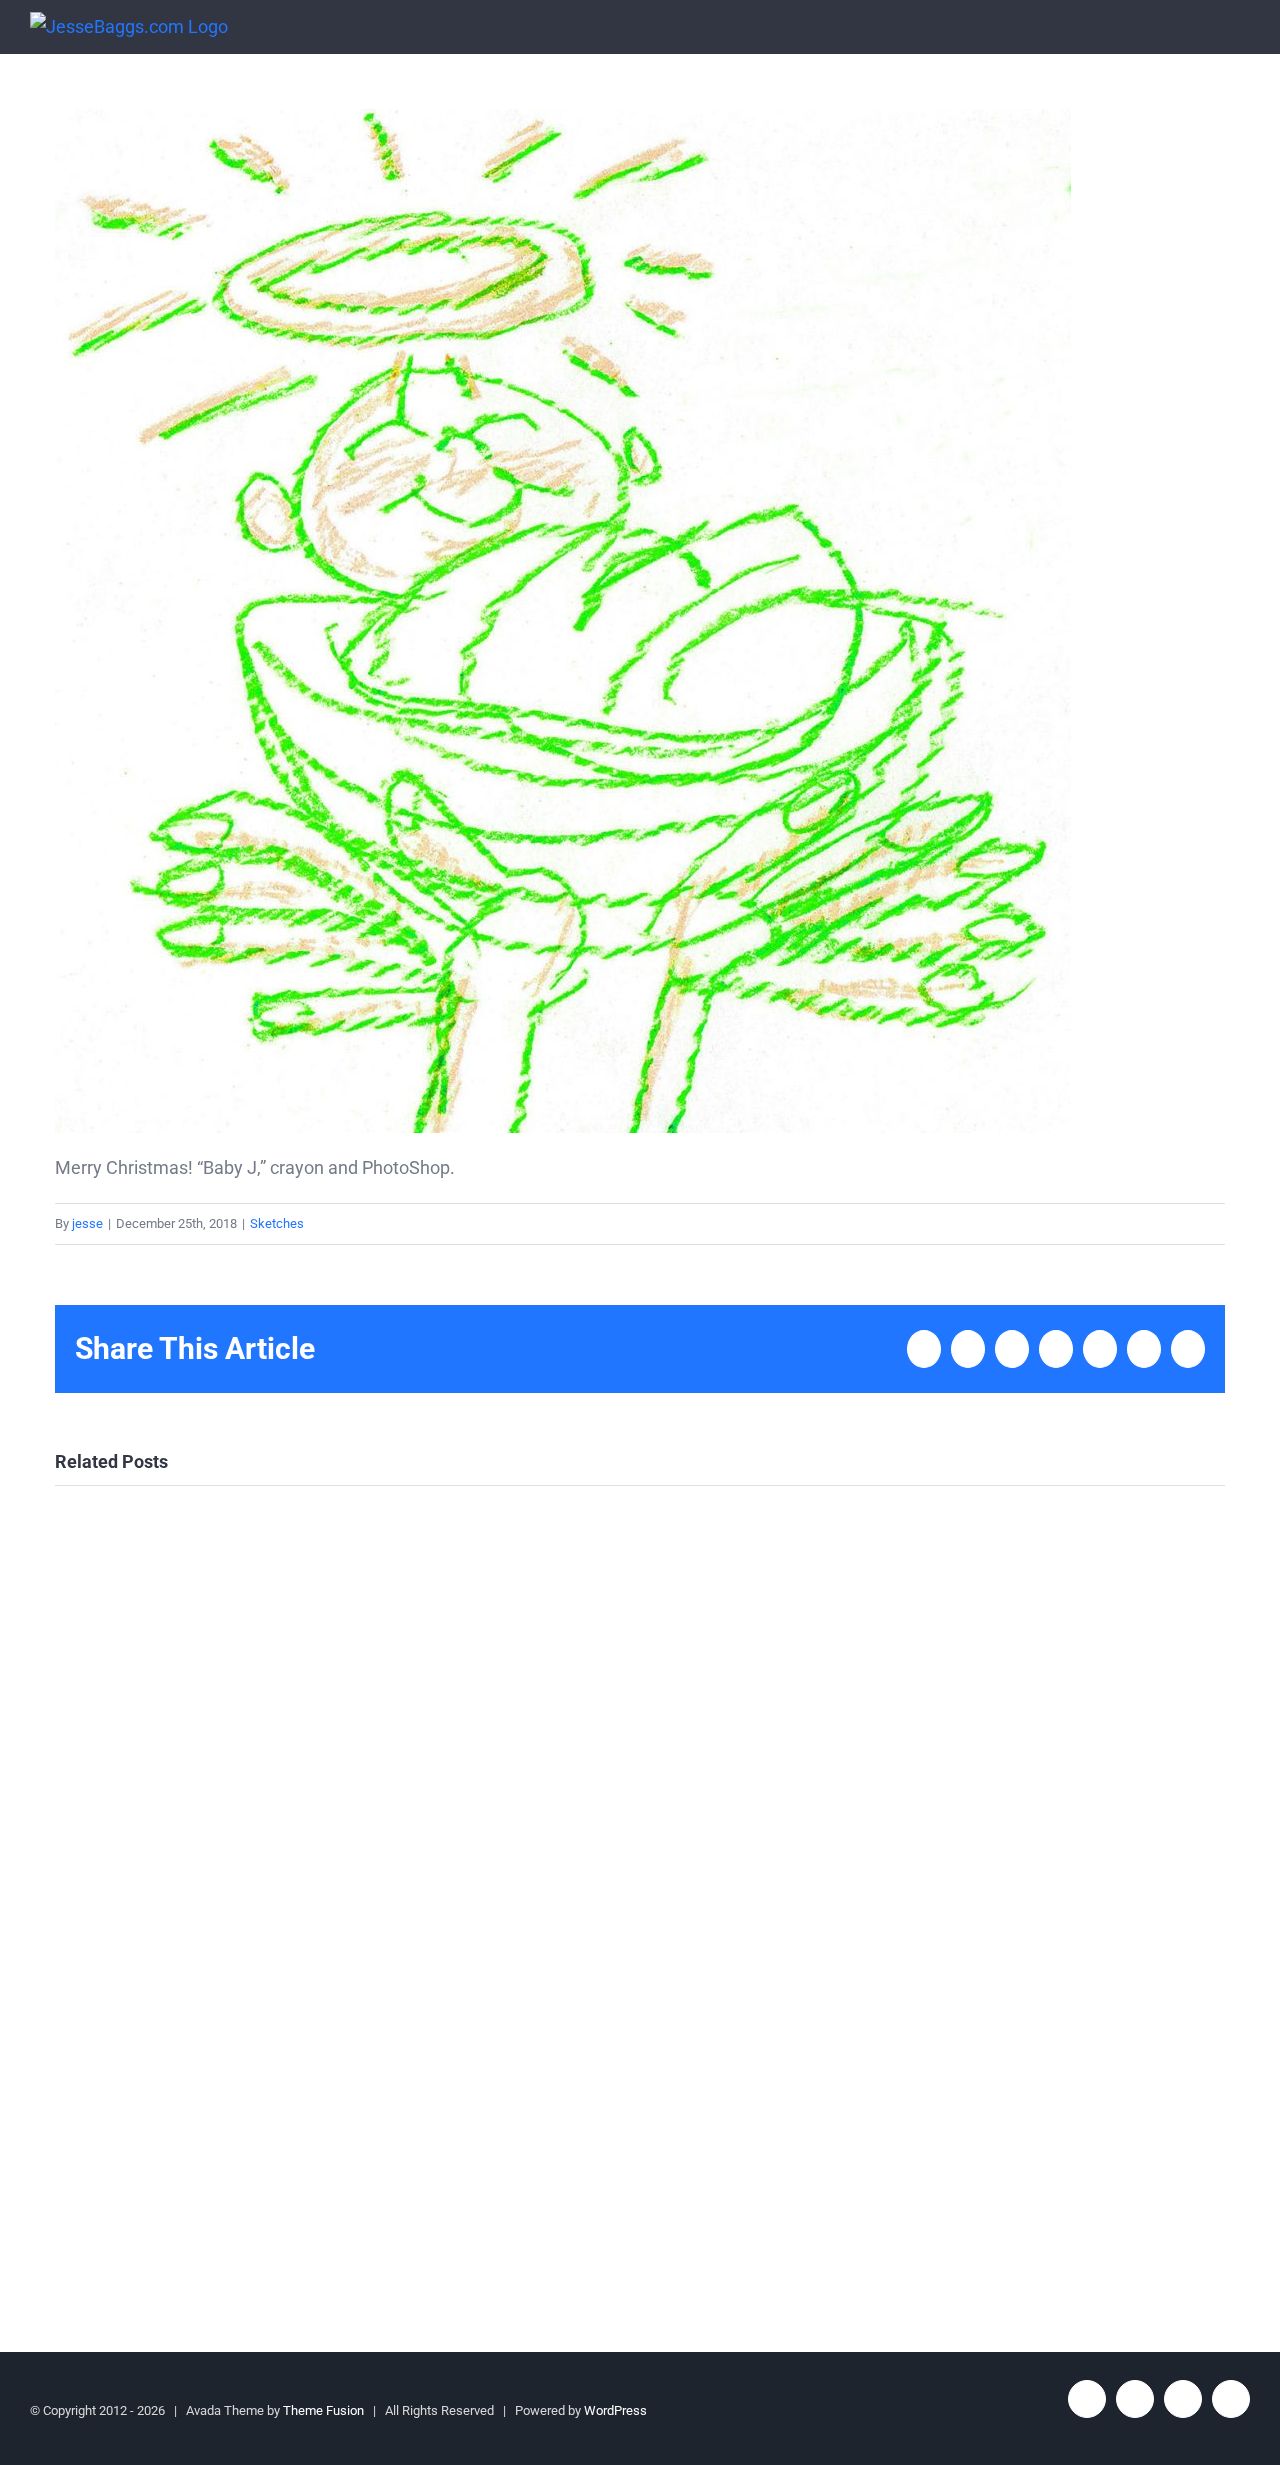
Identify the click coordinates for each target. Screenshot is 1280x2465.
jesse (87, 1223)
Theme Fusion (323, 2410)
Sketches (277, 1223)
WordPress (615, 2410)
